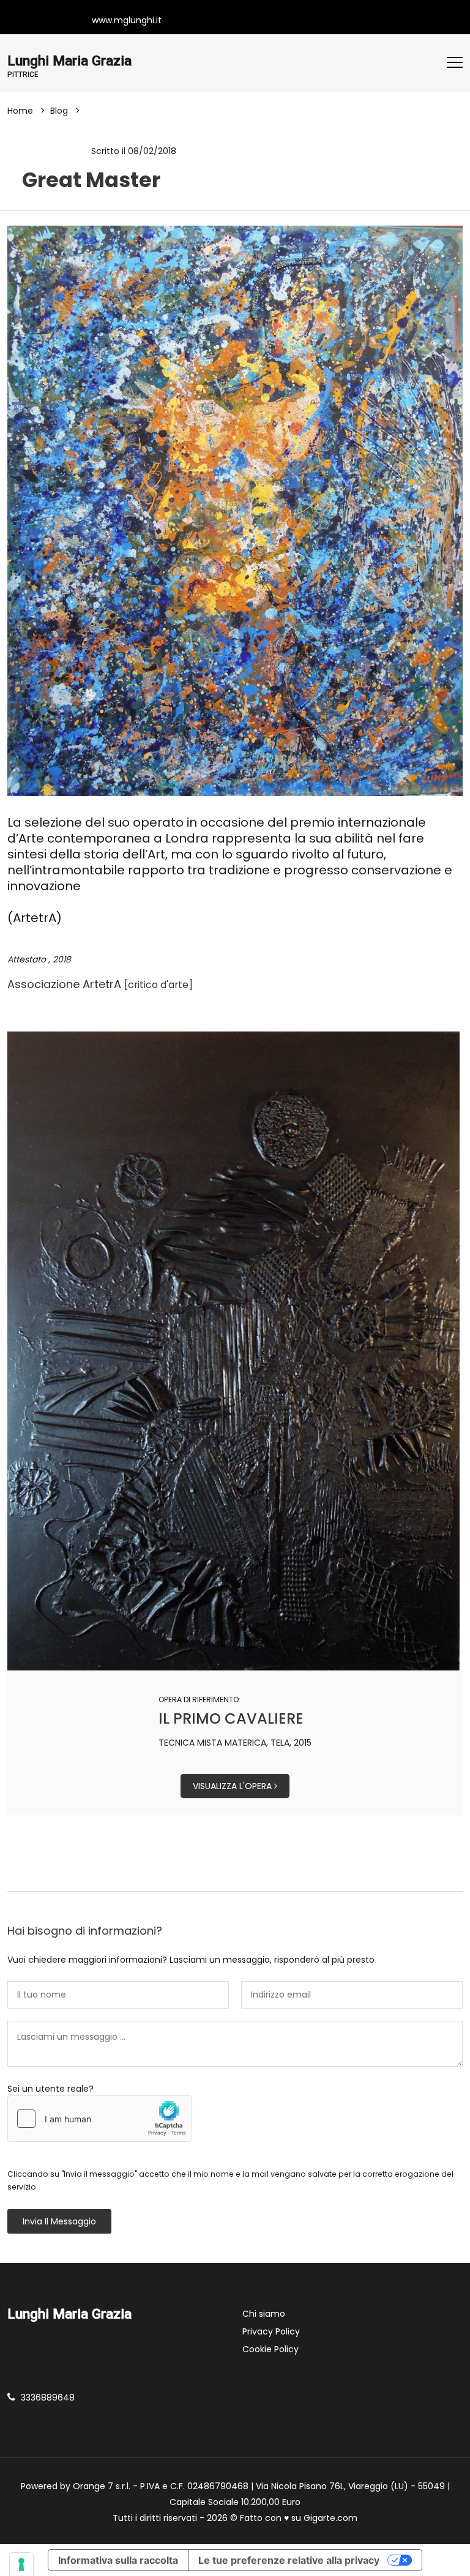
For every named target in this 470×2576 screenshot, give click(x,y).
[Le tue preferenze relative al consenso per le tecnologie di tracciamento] (21, 2564)
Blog (59, 111)
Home (20, 111)
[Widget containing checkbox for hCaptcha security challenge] (100, 2119)
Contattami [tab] (241, 1871)
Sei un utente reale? (50, 2089)
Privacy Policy (271, 2331)
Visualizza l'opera (233, 1786)
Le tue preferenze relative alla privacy (289, 2560)
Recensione (53, 151)
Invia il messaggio (59, 2221)
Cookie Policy (270, 2349)
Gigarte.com (330, 2518)
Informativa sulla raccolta (118, 2560)
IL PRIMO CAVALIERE (231, 1718)
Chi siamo (264, 2314)
